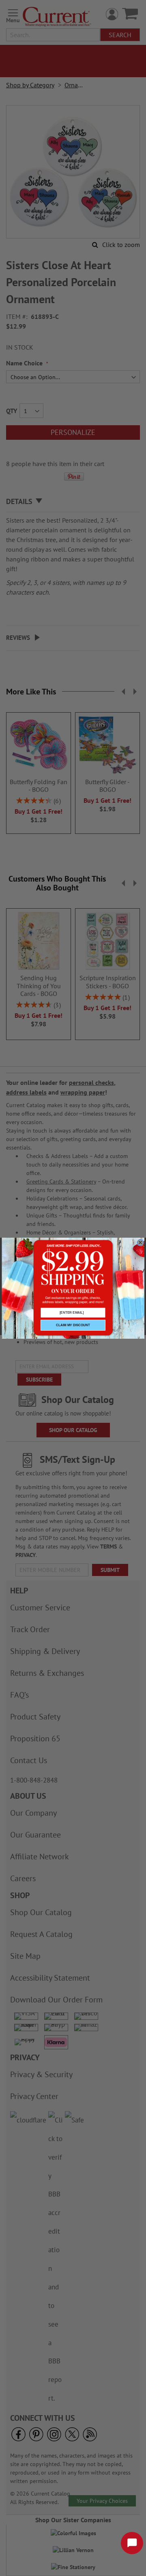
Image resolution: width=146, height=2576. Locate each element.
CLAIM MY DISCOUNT (73, 1325)
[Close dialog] (140, 1243)
